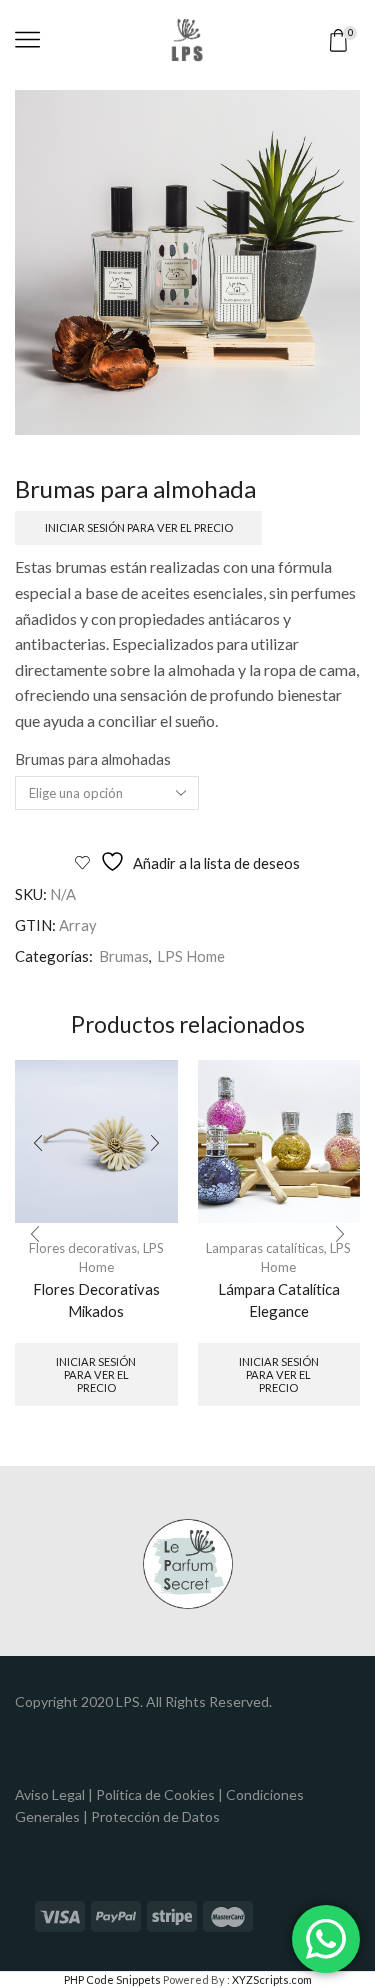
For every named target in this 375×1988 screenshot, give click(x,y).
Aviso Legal (50, 1794)
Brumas (124, 956)
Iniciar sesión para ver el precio (139, 527)
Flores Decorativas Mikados (96, 1300)
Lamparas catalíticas (265, 1248)
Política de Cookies (155, 1794)
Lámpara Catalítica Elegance (279, 1300)
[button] (35, 1234)
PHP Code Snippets (112, 1979)
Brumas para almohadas (93, 759)
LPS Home (191, 956)
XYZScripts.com (272, 1979)
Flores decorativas (83, 1248)
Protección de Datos (155, 1816)
